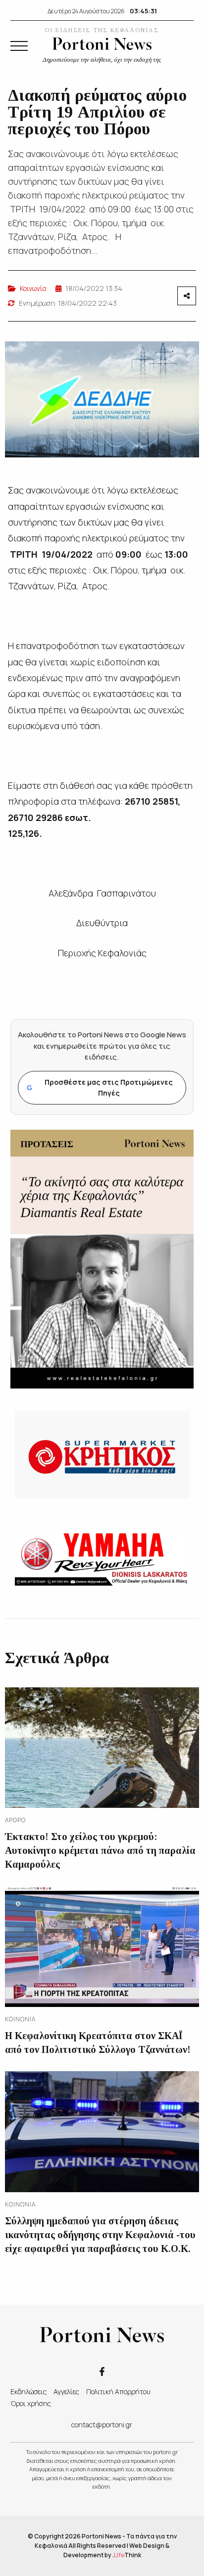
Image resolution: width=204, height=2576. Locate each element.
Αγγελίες (66, 2392)
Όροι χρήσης (31, 2403)
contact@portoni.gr (102, 2425)
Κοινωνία (33, 288)
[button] (19, 46)
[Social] (102, 2371)
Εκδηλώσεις (28, 2392)
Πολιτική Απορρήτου (118, 2392)
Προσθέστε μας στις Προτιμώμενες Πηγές (100, 1087)
